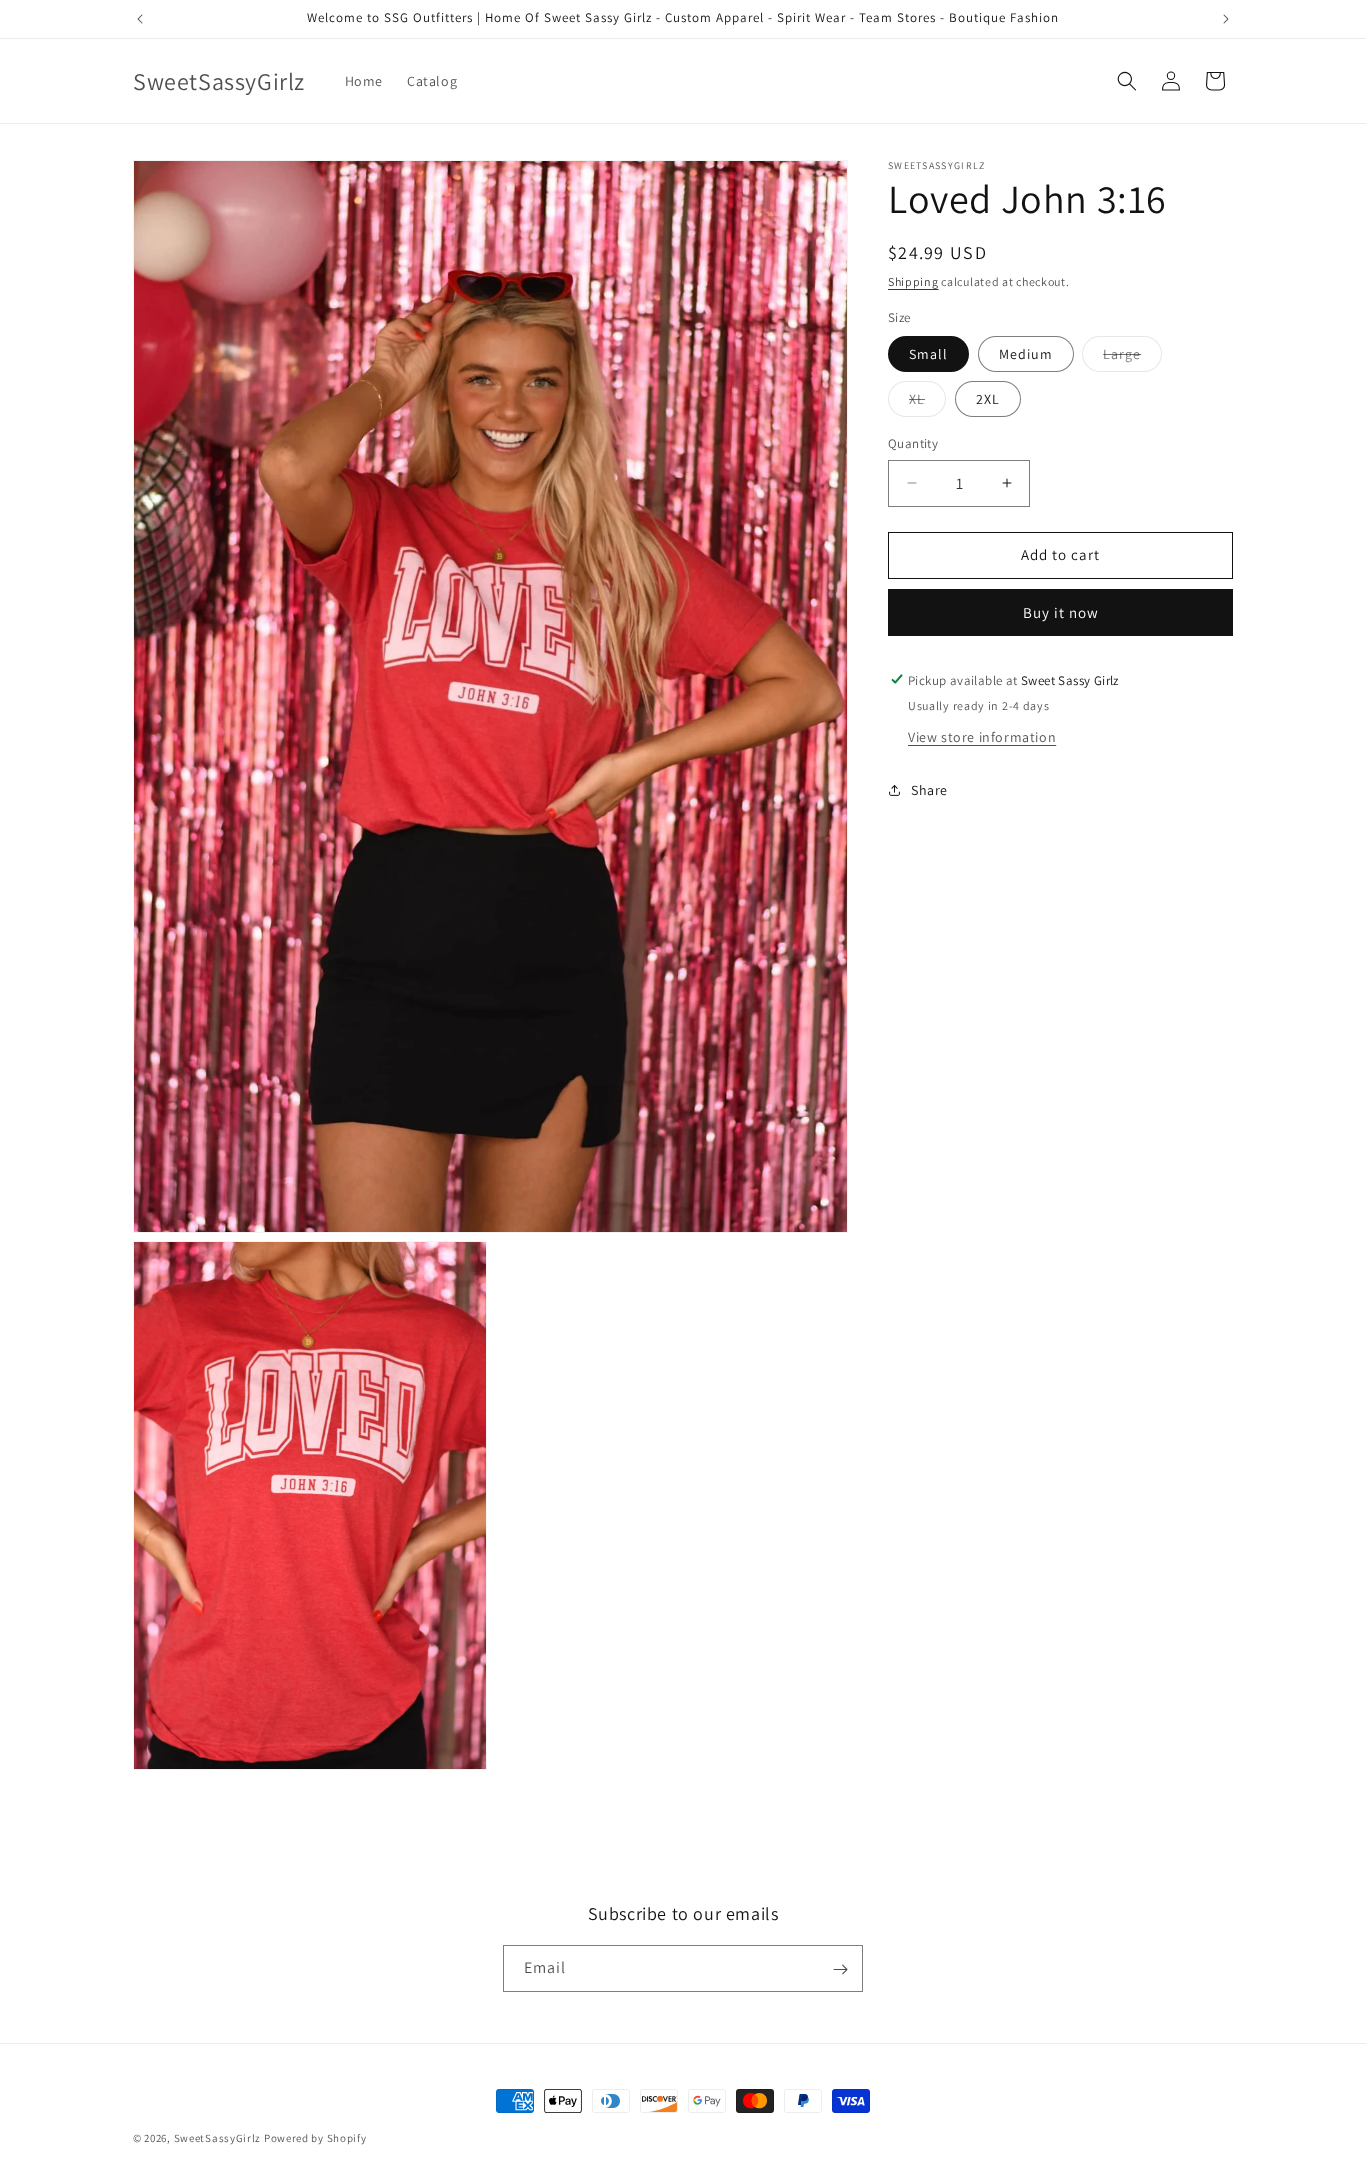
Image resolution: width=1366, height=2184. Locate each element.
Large (1132, 358)
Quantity (913, 443)
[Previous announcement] (140, 19)
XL (927, 403)
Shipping (913, 281)
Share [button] (929, 790)
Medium (1026, 354)
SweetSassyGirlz (218, 2138)
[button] (1127, 81)
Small (928, 354)
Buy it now (1061, 611)
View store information (982, 736)
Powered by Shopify (315, 2138)
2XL (988, 399)
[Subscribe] (840, 1969)
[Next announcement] (1226, 19)
